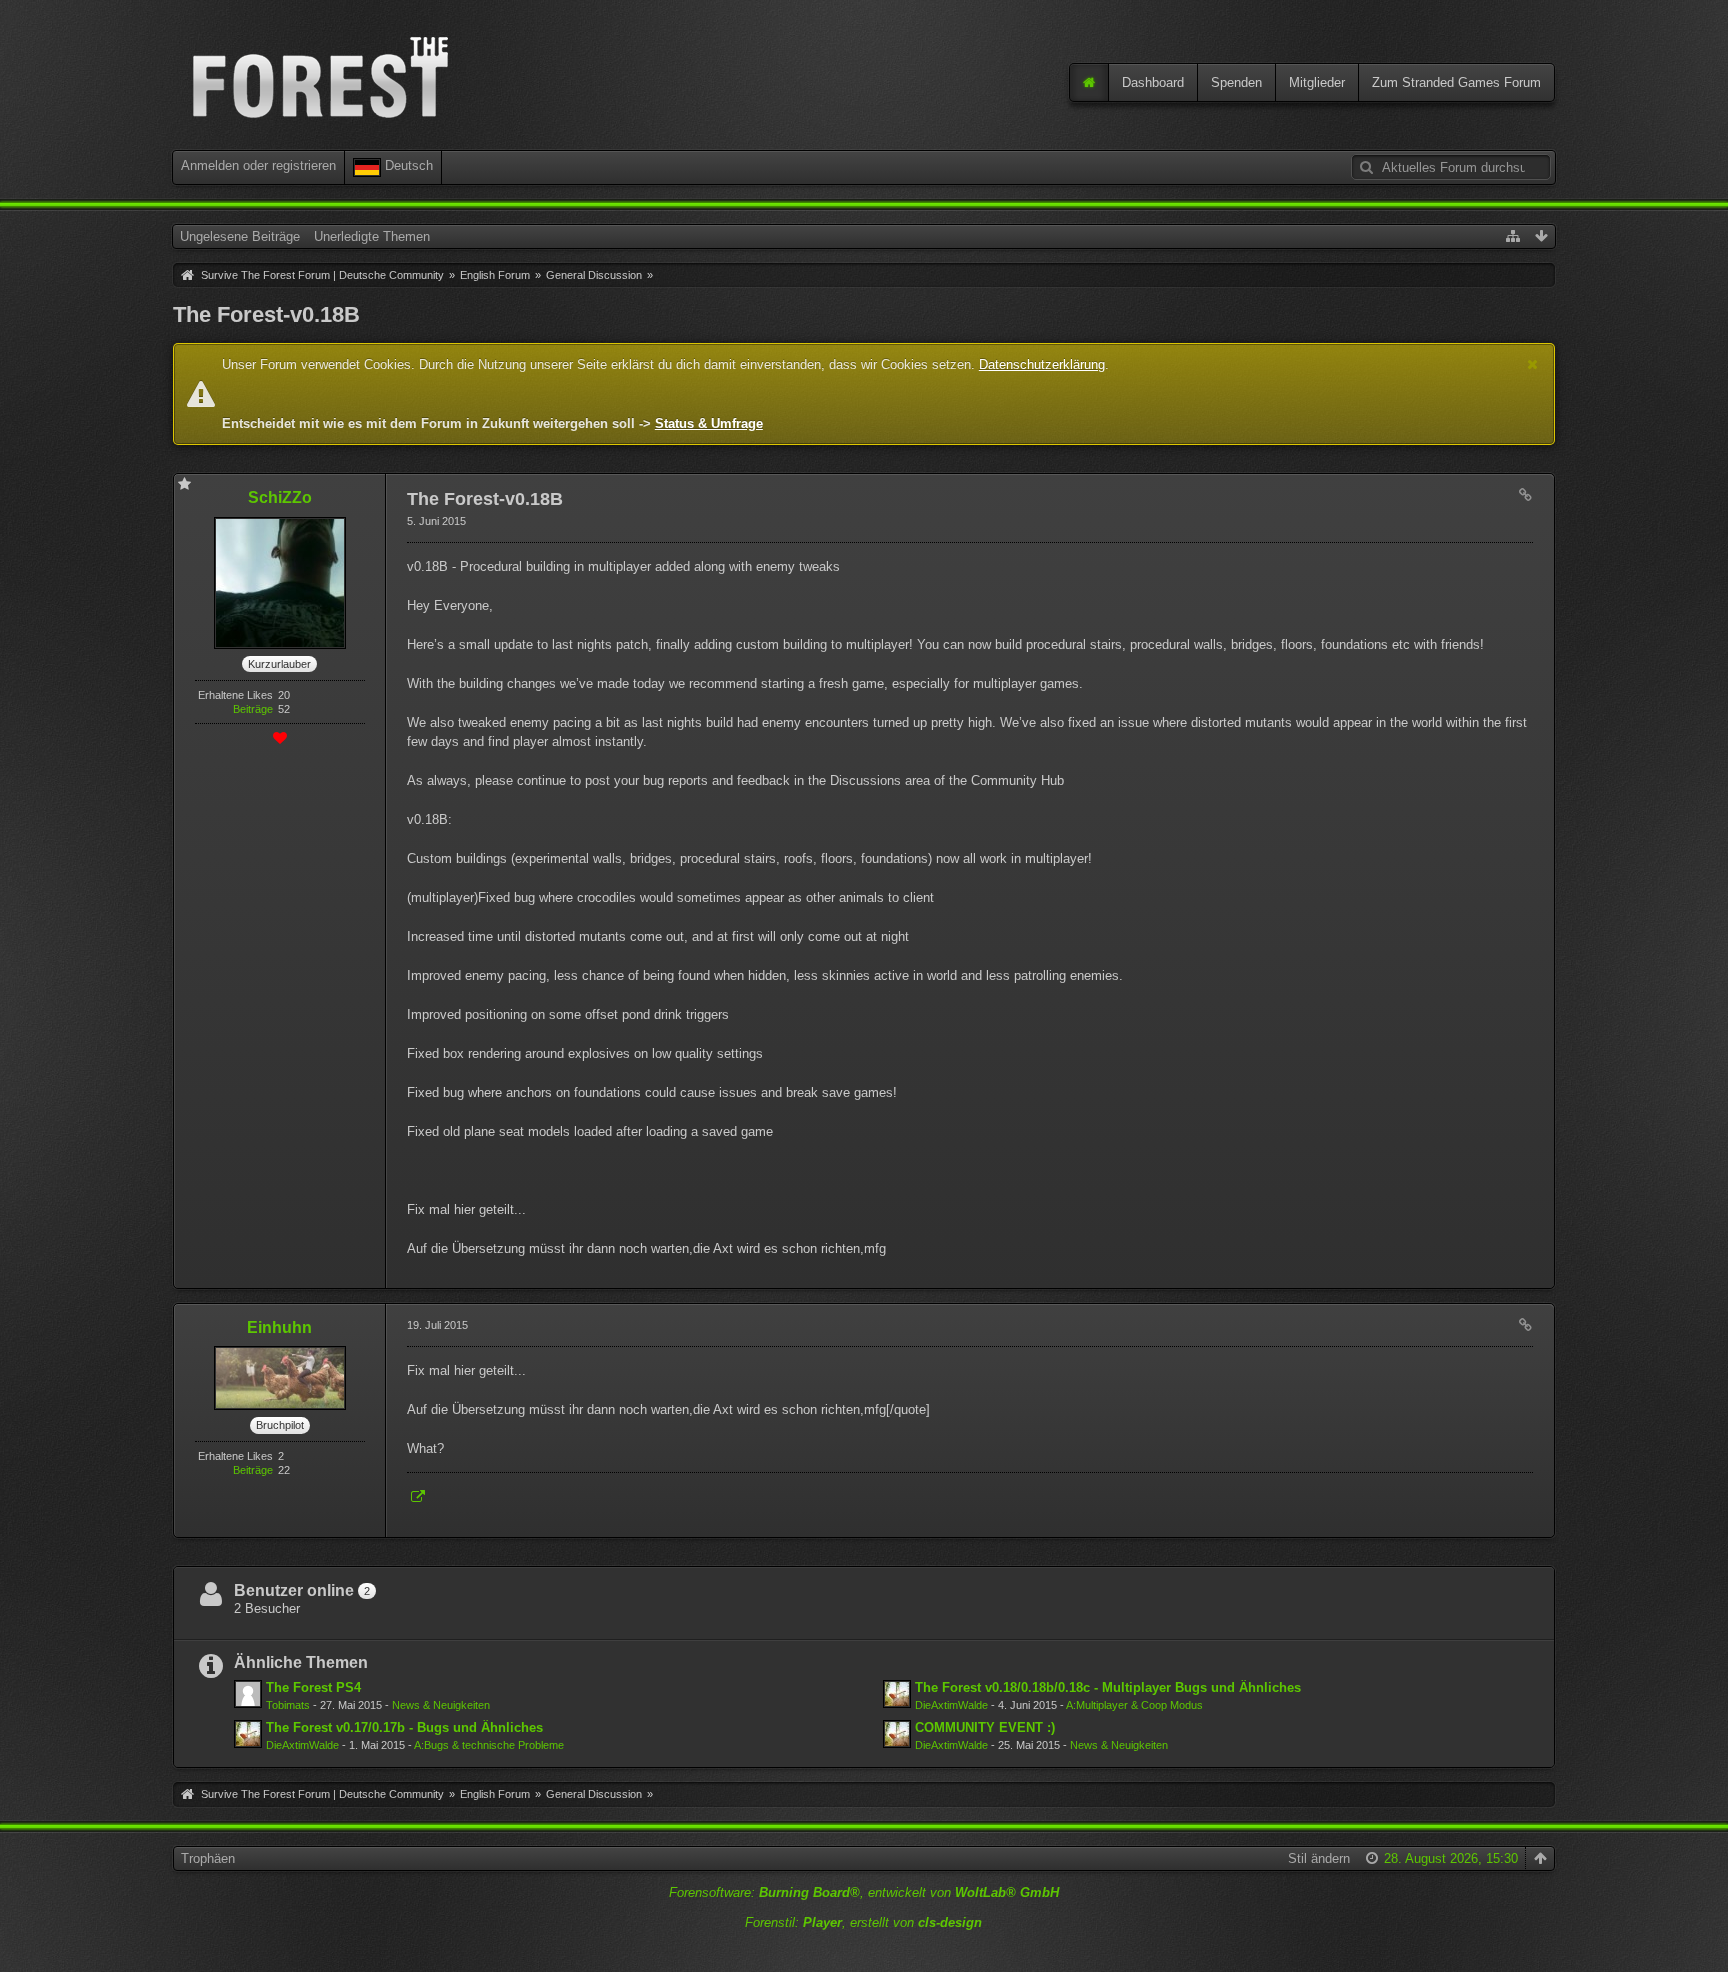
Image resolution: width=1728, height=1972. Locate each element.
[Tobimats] (248, 1694)
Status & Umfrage (709, 423)
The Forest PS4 (313, 1687)
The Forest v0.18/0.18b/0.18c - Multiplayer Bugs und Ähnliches (1108, 1687)
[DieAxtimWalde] (897, 1694)
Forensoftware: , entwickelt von (864, 1892)
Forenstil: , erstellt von (863, 1922)
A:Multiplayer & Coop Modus (1134, 1705)
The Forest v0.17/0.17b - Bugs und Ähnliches (404, 1727)
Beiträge (253, 709)
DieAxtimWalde (951, 1705)
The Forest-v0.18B (266, 314)
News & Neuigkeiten (441, 1705)
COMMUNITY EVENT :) (985, 1727)
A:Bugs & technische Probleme (489, 1745)
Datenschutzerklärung (1042, 364)
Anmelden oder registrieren (258, 165)
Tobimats (288, 1705)
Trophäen (208, 1858)
